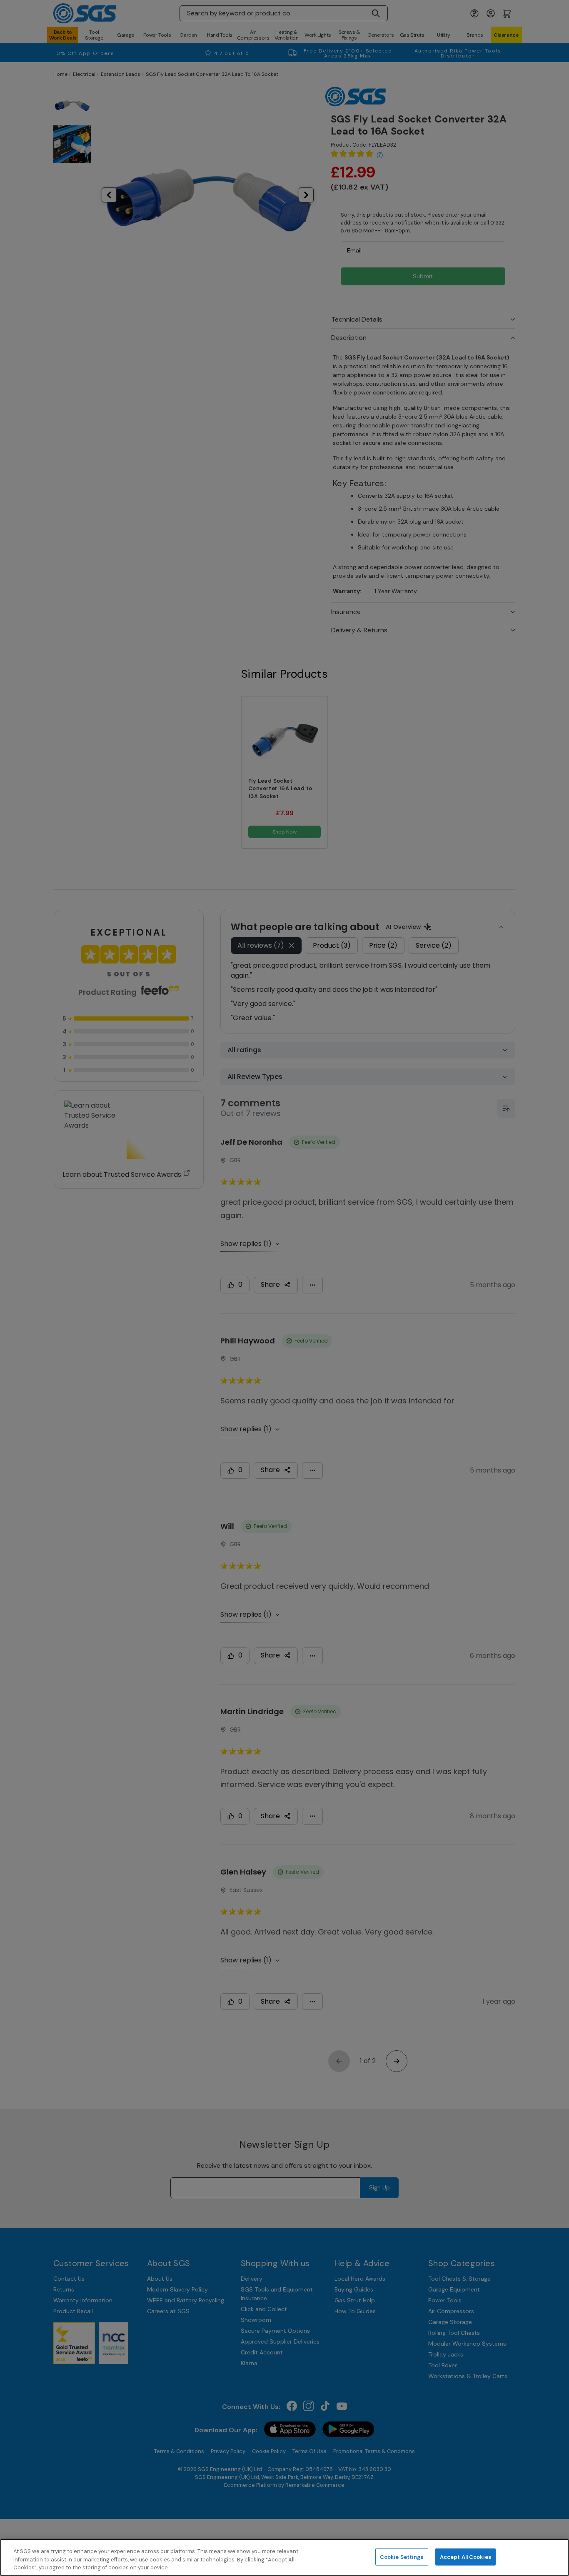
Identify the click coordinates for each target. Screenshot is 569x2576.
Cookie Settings (402, 2557)
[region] (284, 2557)
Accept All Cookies (465, 2557)
